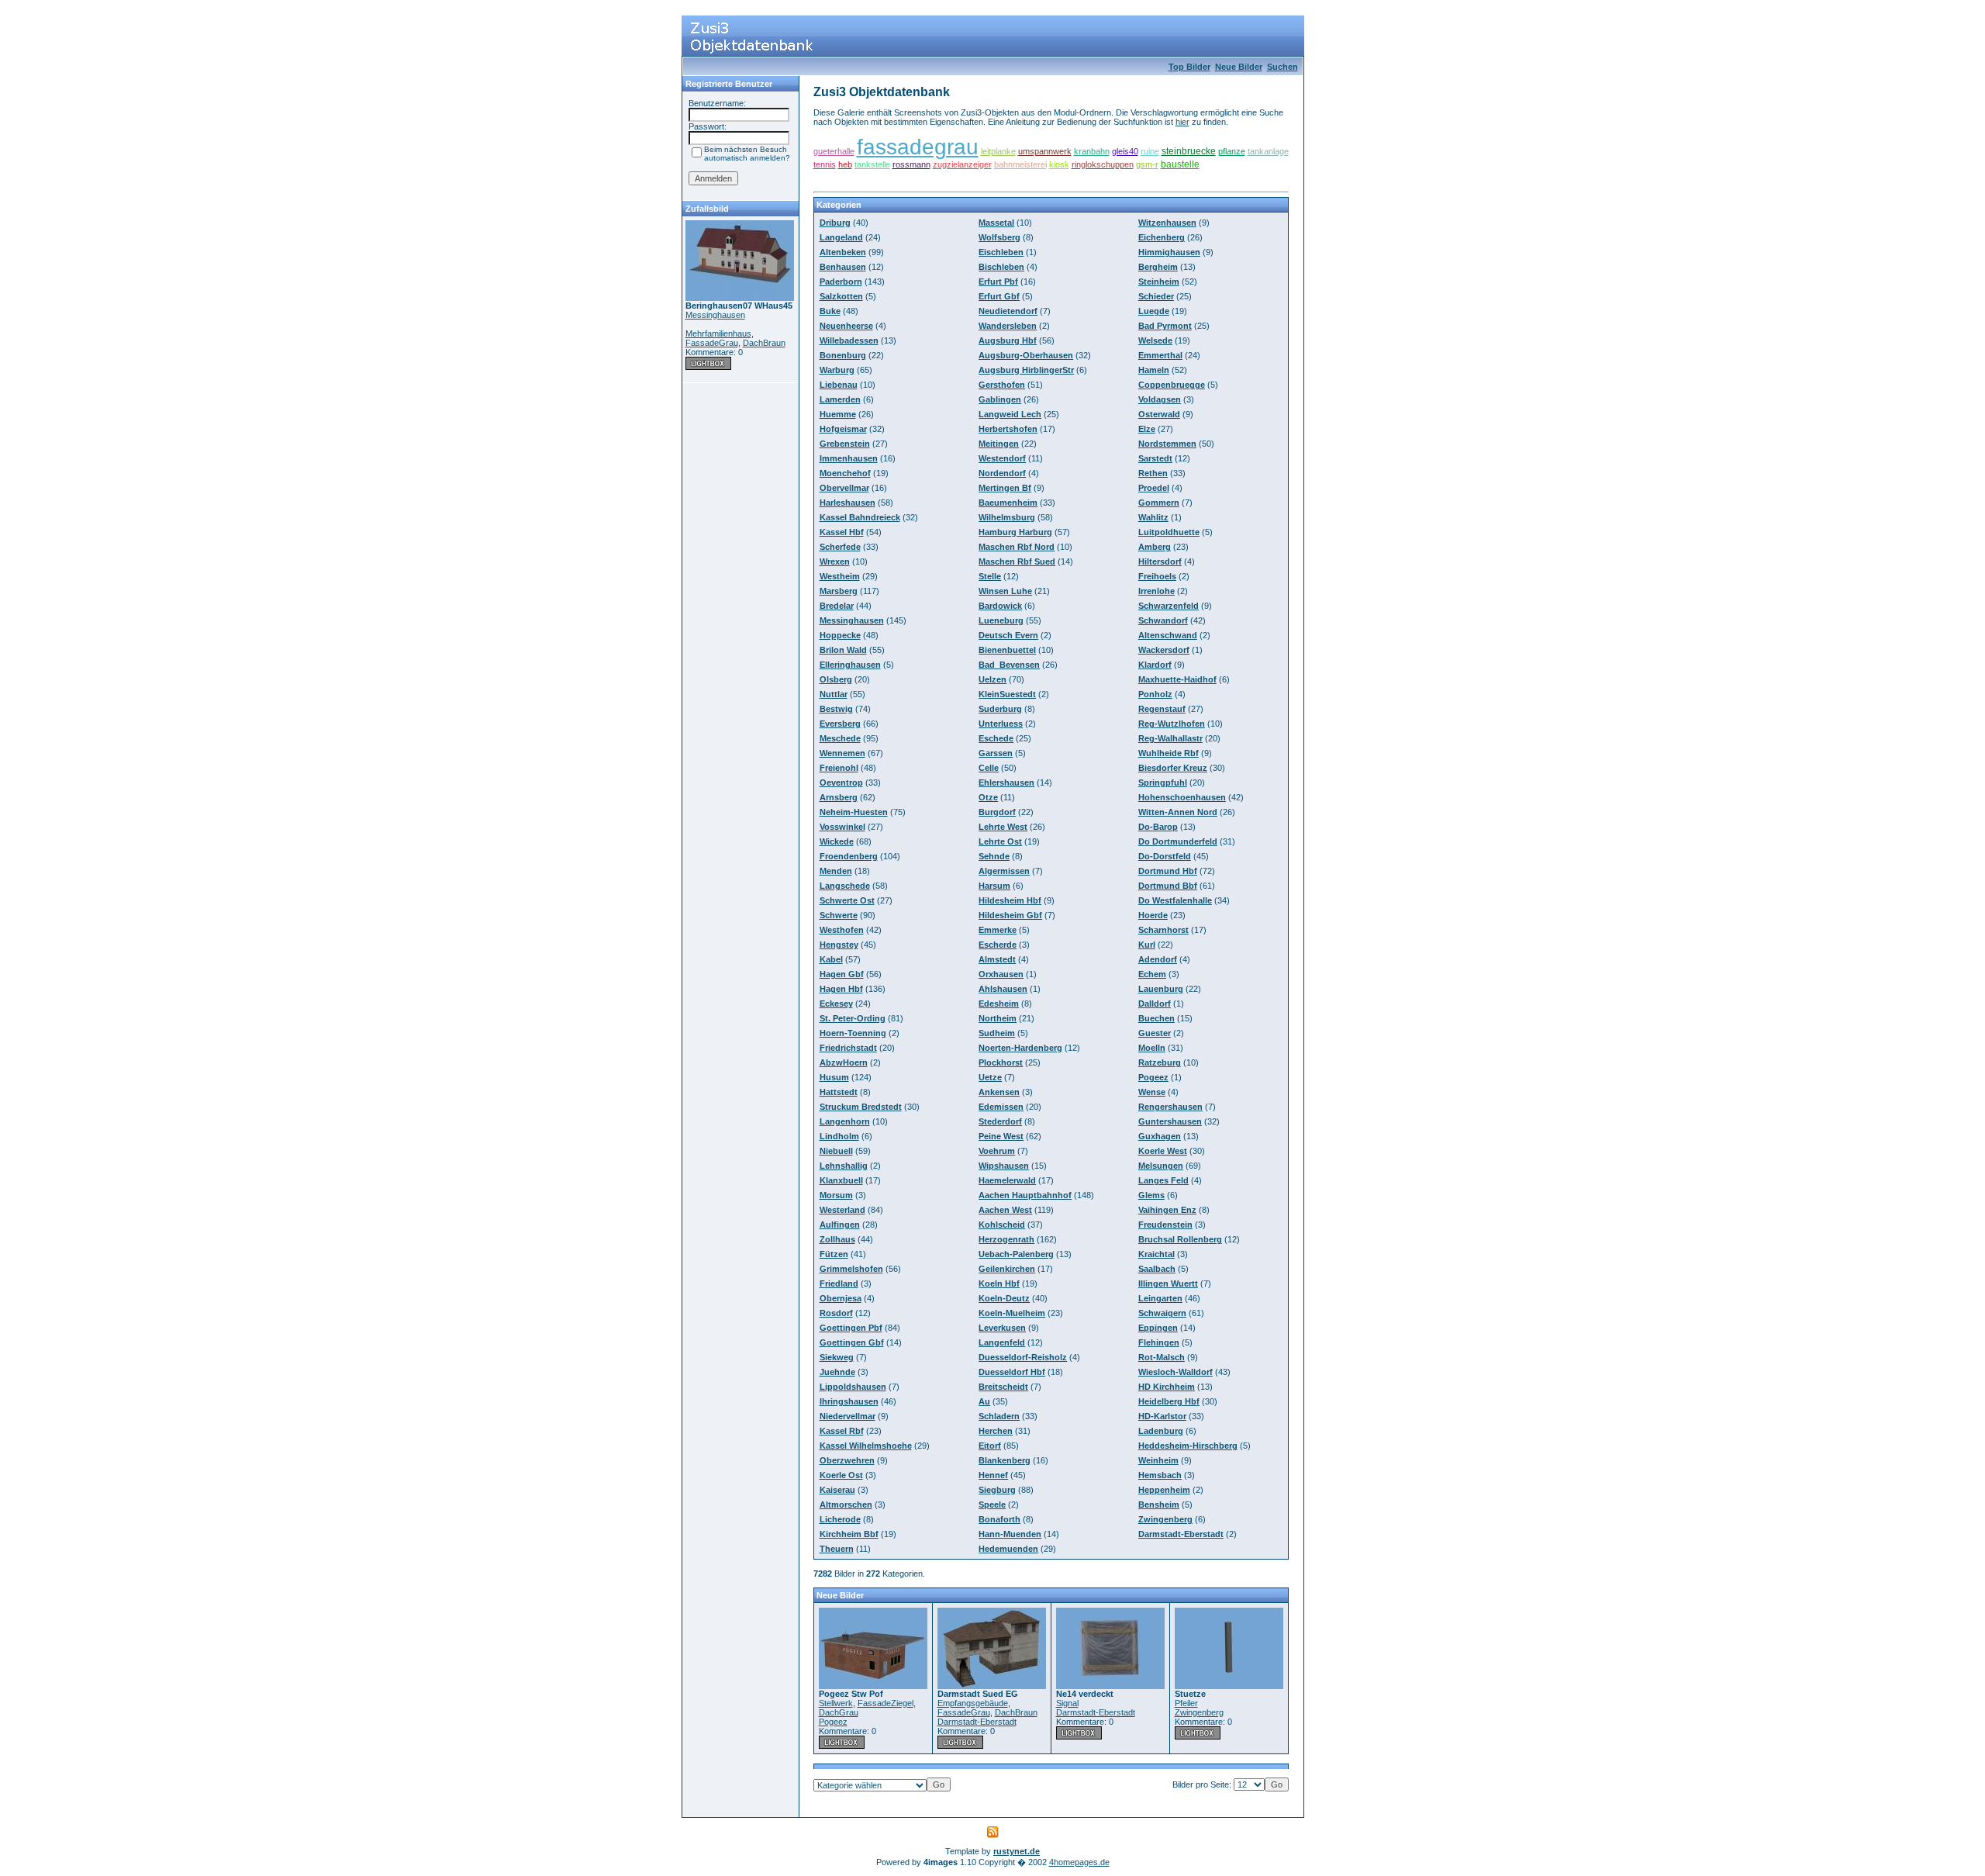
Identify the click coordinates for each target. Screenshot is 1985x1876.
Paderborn (841, 282)
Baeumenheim (1008, 503)
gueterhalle (834, 151)
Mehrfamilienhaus (718, 333)
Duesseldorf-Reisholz (1023, 1357)
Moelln (1152, 1048)
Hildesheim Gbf (1010, 915)
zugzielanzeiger (962, 164)
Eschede (996, 738)
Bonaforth (999, 1519)
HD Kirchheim (1167, 1387)
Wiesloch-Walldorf (1175, 1372)
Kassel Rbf (842, 1431)
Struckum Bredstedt (861, 1107)
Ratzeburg (1160, 1062)
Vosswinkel (842, 827)
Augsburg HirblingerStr (1026, 370)
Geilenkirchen (1007, 1269)
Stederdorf (1000, 1121)
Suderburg (1000, 709)
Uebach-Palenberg (1016, 1254)
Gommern (1159, 503)
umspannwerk (1045, 151)
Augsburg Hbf (1008, 340)
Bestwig (836, 709)
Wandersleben (1008, 326)
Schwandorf (1163, 620)
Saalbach (1157, 1269)
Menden (836, 871)
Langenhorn (845, 1121)
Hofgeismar (843, 429)
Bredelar (837, 606)
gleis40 (1125, 151)
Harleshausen (848, 503)
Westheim (840, 576)
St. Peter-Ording (853, 1018)
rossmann (911, 164)
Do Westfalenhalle (1175, 900)
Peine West (1001, 1136)
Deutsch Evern (1008, 635)
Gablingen (1000, 399)
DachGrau (839, 1712)
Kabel (831, 959)
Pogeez (1153, 1077)
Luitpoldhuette (1169, 532)
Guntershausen (1170, 1121)
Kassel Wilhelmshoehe (866, 1446)
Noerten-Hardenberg (1020, 1048)
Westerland (842, 1210)
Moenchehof (845, 473)
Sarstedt (1155, 458)
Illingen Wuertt (1168, 1283)
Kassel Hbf (842, 532)
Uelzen (992, 679)
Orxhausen (1001, 974)
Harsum (994, 886)
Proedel (1154, 488)
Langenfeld (1002, 1342)
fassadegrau (918, 147)
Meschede (840, 738)
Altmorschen (846, 1505)
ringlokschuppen (1103, 164)
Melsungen (1161, 1166)
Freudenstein (1165, 1225)
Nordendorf (1002, 473)
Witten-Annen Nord (1178, 812)
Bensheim (1159, 1505)
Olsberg (836, 679)
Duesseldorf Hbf (1012, 1372)
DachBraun (764, 343)
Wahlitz (1153, 517)
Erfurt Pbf (998, 282)
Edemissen (1001, 1107)
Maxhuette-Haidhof (1177, 679)
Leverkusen (1002, 1328)
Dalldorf (1155, 1004)
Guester (1155, 1033)
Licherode (840, 1519)
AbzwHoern (844, 1062)
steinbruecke (1189, 151)
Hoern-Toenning (853, 1033)
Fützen (834, 1254)
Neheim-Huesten (854, 812)
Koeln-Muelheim (1012, 1313)
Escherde (998, 945)
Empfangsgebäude (973, 1703)
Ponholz (1155, 694)
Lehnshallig (844, 1166)
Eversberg (840, 724)
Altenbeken (843, 252)
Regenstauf (1162, 709)
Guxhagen (1160, 1136)
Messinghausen (715, 315)
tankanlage (1268, 151)
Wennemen (842, 753)
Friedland (839, 1283)
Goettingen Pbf (851, 1328)
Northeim (998, 1018)
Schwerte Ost (847, 900)
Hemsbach (1160, 1475)
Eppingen (1158, 1328)
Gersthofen (1002, 385)
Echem (1152, 974)
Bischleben (1001, 267)
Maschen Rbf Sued (1017, 561)
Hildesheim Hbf (1010, 900)
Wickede (837, 841)
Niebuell (836, 1151)
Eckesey (836, 1004)
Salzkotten (841, 296)
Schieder (1156, 296)
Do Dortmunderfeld (1178, 841)
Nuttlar (834, 694)
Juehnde (837, 1372)
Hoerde (1153, 915)
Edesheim (999, 1004)
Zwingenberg (1165, 1519)
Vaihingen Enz (1167, 1210)
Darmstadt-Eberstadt (1181, 1534)
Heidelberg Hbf (1169, 1401)
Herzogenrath (1006, 1239)
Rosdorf (836, 1313)
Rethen (1153, 473)
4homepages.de (1079, 1862)
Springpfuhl (1163, 783)
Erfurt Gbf (999, 296)
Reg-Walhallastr (1170, 738)
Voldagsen (1160, 399)
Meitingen (999, 444)
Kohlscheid (1002, 1225)
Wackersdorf (1164, 650)
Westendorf (1002, 458)
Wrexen (835, 561)
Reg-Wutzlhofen (1172, 724)
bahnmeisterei (1020, 164)
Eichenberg (1162, 237)
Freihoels (1157, 576)
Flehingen (1159, 1342)
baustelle (1180, 164)
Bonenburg (843, 355)
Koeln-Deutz (1004, 1298)
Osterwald (1159, 414)
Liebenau (839, 385)
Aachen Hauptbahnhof (1025, 1195)
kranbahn (1092, 151)
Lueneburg (1001, 620)
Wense (1152, 1092)
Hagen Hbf (841, 989)
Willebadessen (849, 340)
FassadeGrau (712, 343)
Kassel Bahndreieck (860, 517)
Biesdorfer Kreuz (1173, 768)
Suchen (1282, 67)
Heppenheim (1164, 1490)
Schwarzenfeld (1169, 606)
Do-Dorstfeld (1165, 856)
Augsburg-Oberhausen (1026, 355)
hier (1182, 122)
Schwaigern (1162, 1313)
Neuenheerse (846, 326)
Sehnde (994, 856)
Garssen (996, 753)
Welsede (1155, 340)
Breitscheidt (1003, 1387)
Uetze (990, 1077)
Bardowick (1000, 606)
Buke (830, 311)
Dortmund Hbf (1168, 871)
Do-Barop (1158, 827)
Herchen (996, 1431)
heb (845, 164)
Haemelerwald (1007, 1180)
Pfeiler (1186, 1703)
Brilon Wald (843, 650)
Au (984, 1401)
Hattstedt (839, 1092)
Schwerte (839, 915)
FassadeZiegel (885, 1703)
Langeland (841, 237)
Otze (988, 797)
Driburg (835, 223)
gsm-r (1147, 164)
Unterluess (1001, 724)
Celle (989, 768)
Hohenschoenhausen (1182, 797)
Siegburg (997, 1490)
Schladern (999, 1416)
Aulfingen (840, 1225)
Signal (1067, 1703)
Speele (992, 1505)
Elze (1147, 429)
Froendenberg (849, 856)
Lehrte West (1003, 827)
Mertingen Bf (1005, 488)
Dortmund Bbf (1168, 886)
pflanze (1232, 151)
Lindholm (839, 1136)
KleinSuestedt (1007, 694)
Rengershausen (1170, 1107)
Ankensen (999, 1092)
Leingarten (1160, 1298)
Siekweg (837, 1357)
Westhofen (842, 930)
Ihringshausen (849, 1401)
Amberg (1155, 547)
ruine (1150, 151)
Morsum (836, 1195)
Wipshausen (1004, 1166)
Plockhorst (1001, 1062)
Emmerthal (1160, 355)
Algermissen (1004, 871)
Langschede (845, 886)
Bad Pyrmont (1165, 326)
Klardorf (1155, 665)
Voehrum (997, 1151)
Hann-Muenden (1010, 1534)
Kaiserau (837, 1490)
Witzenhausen (1167, 223)
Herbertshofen (1008, 429)
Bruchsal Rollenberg (1180, 1239)
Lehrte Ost (1000, 841)
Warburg (837, 370)
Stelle (990, 576)
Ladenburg (1161, 1431)
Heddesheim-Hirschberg (1188, 1446)
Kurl (1147, 945)
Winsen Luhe (1005, 591)
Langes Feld (1163, 1180)
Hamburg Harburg (1015, 532)
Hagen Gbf (842, 974)
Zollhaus (837, 1239)
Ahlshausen (1003, 989)
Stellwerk (836, 1703)
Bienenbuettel (1007, 650)
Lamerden (840, 399)
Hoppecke (840, 635)
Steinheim (1159, 282)
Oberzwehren (847, 1460)
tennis (825, 164)
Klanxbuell (841, 1180)
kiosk (1059, 164)
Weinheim (1158, 1460)
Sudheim (997, 1033)
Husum (834, 1077)
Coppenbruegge (1172, 385)
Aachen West (1005, 1210)
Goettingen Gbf (852, 1342)
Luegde (1154, 311)
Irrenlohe (1156, 591)
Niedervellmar (848, 1416)
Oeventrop (841, 783)
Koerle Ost (841, 1475)
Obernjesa (841, 1298)
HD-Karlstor (1162, 1416)
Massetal (996, 223)
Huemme (838, 414)
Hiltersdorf (1160, 561)
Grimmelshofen (851, 1269)
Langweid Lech (1010, 414)
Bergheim (1158, 267)
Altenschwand (1168, 635)
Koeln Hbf (999, 1283)
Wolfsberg (999, 237)
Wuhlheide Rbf (1169, 753)
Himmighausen (1169, 252)
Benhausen (843, 267)
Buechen (1156, 1018)
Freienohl (839, 768)
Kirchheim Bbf (849, 1534)
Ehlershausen (1006, 783)
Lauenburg (1161, 989)
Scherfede (840, 547)
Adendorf (1158, 959)
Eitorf (990, 1446)
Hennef (993, 1475)
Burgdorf (997, 812)
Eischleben (1001, 252)
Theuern (837, 1549)
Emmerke (998, 930)
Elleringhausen (850, 665)
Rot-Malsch (1162, 1357)
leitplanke (998, 151)
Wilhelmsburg (1007, 517)
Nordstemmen (1167, 444)
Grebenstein (845, 444)
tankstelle (872, 164)
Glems (1151, 1195)
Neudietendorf (1008, 311)
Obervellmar (844, 488)
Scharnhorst (1163, 930)
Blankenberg (1005, 1460)
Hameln (1154, 370)
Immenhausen (849, 458)
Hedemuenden (1008, 1549)
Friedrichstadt (848, 1048)
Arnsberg (839, 797)
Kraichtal (1156, 1254)
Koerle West (1163, 1151)
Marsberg (839, 591)
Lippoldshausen (853, 1387)
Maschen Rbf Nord (1017, 547)
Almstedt (997, 959)
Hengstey (839, 945)
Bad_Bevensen (1009, 665)
